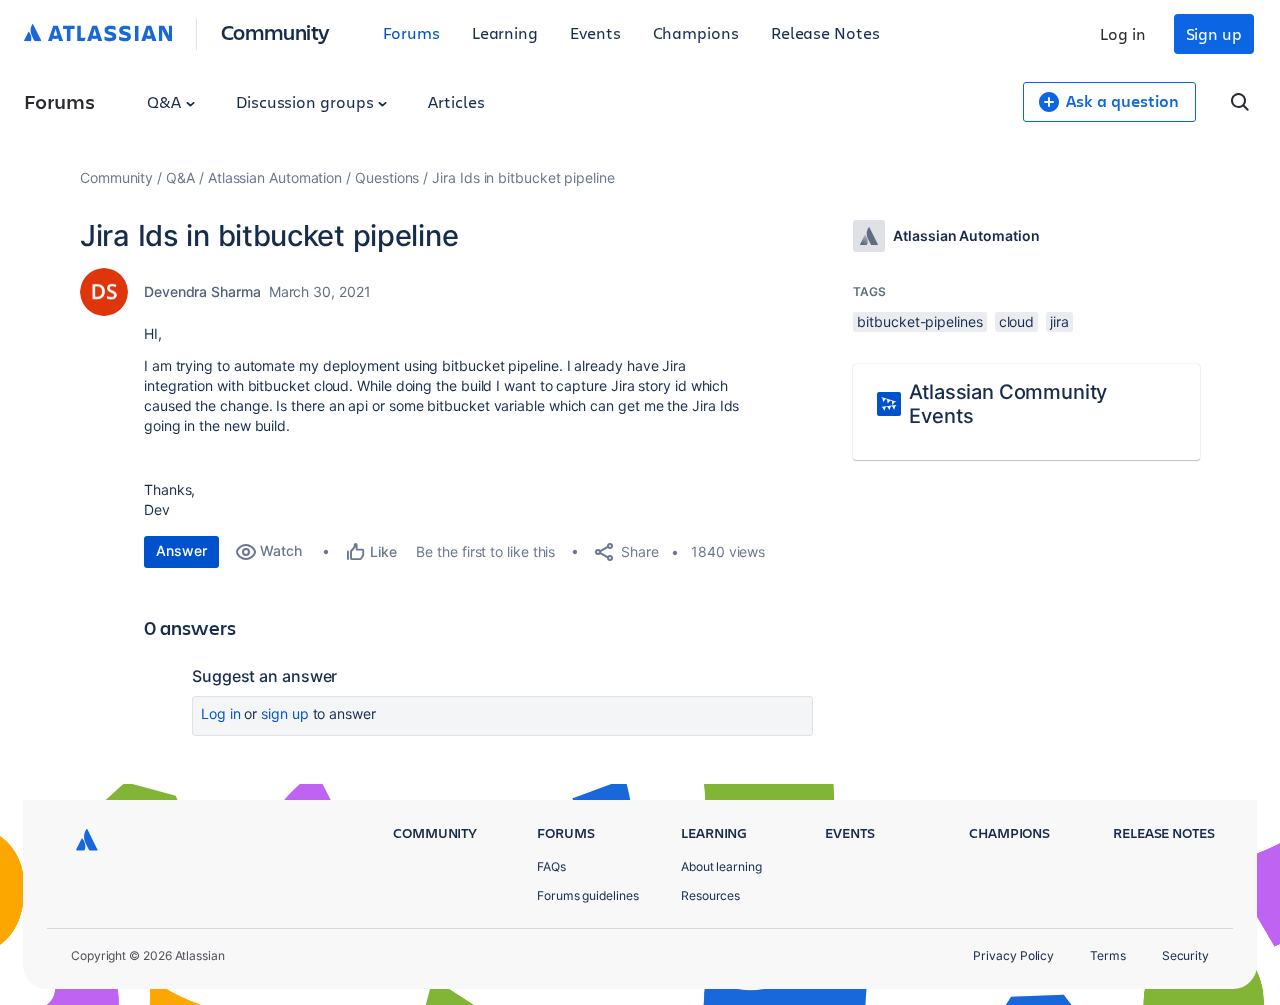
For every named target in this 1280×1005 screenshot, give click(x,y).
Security (1185, 955)
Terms (1108, 955)
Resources (710, 895)
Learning (505, 32)
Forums (411, 32)
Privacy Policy (1013, 955)
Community (275, 31)
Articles (456, 101)
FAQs (551, 866)
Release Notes (825, 32)
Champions (696, 32)
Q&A (166, 101)
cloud (1017, 321)
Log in (1123, 33)
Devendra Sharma (202, 291)
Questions (387, 177)
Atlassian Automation (275, 177)
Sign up (1214, 33)
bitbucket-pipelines (919, 321)
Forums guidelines (588, 895)
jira (1059, 321)
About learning (721, 866)
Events (595, 32)
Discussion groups (307, 101)
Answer (181, 550)
